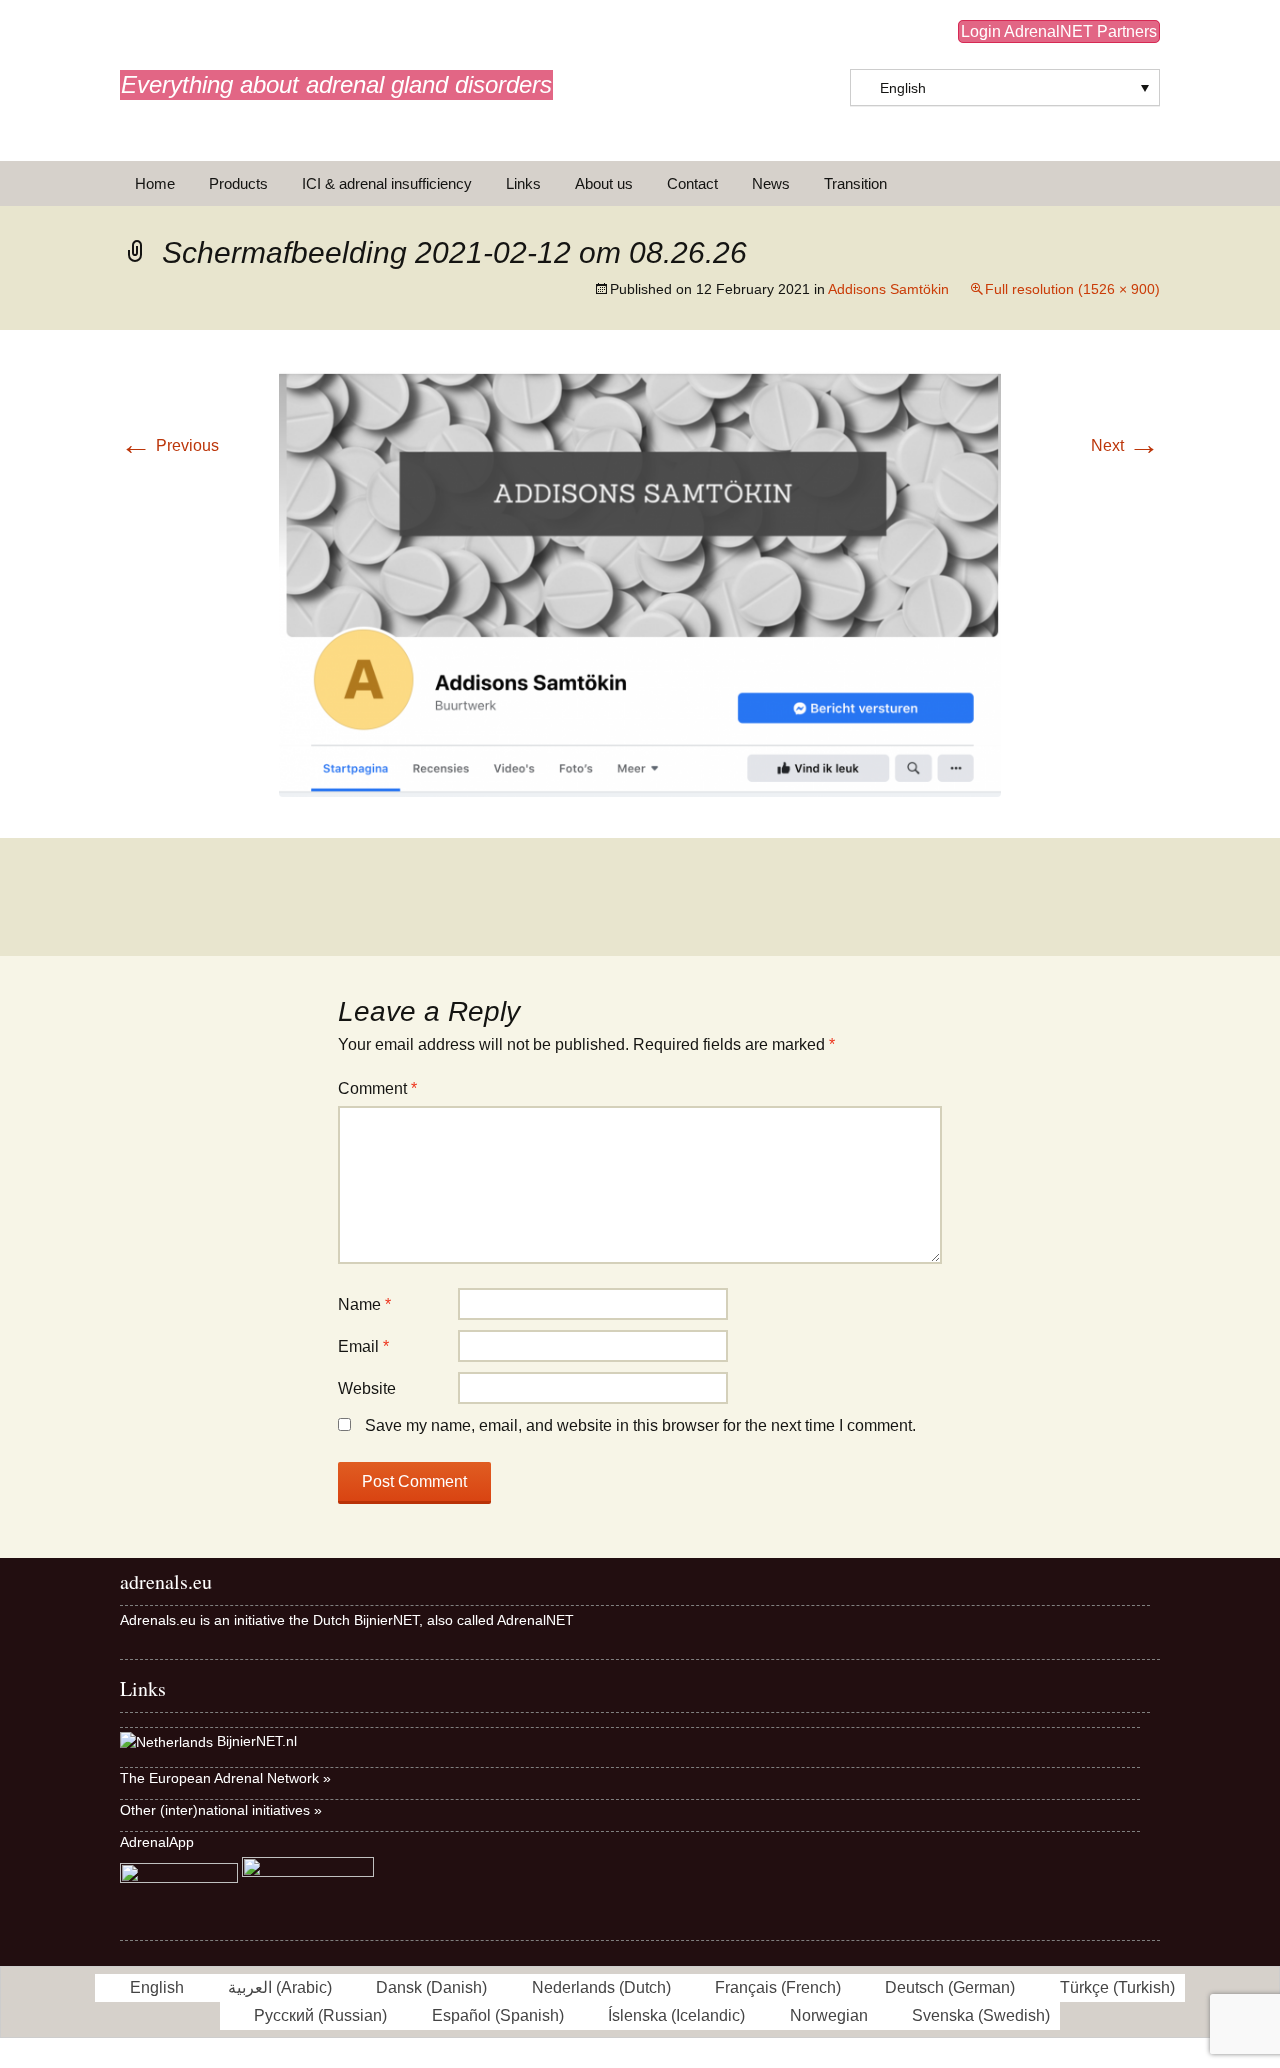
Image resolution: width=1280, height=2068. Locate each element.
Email (363, 1346)
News (771, 183)
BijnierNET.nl (257, 1741)
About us (604, 183)
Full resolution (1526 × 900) (1072, 289)
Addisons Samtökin (888, 289)
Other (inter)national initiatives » (221, 1810)
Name (364, 1304)
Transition (855, 183)
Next (1125, 445)
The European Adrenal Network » (225, 1778)
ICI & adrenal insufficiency (387, 183)
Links (523, 183)
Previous (169, 445)
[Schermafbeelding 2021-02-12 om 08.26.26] (640, 582)
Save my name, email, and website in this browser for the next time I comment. (640, 1425)
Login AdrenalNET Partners (1059, 31)
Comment (377, 1088)
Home (155, 183)
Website (367, 1388)
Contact (692, 183)
